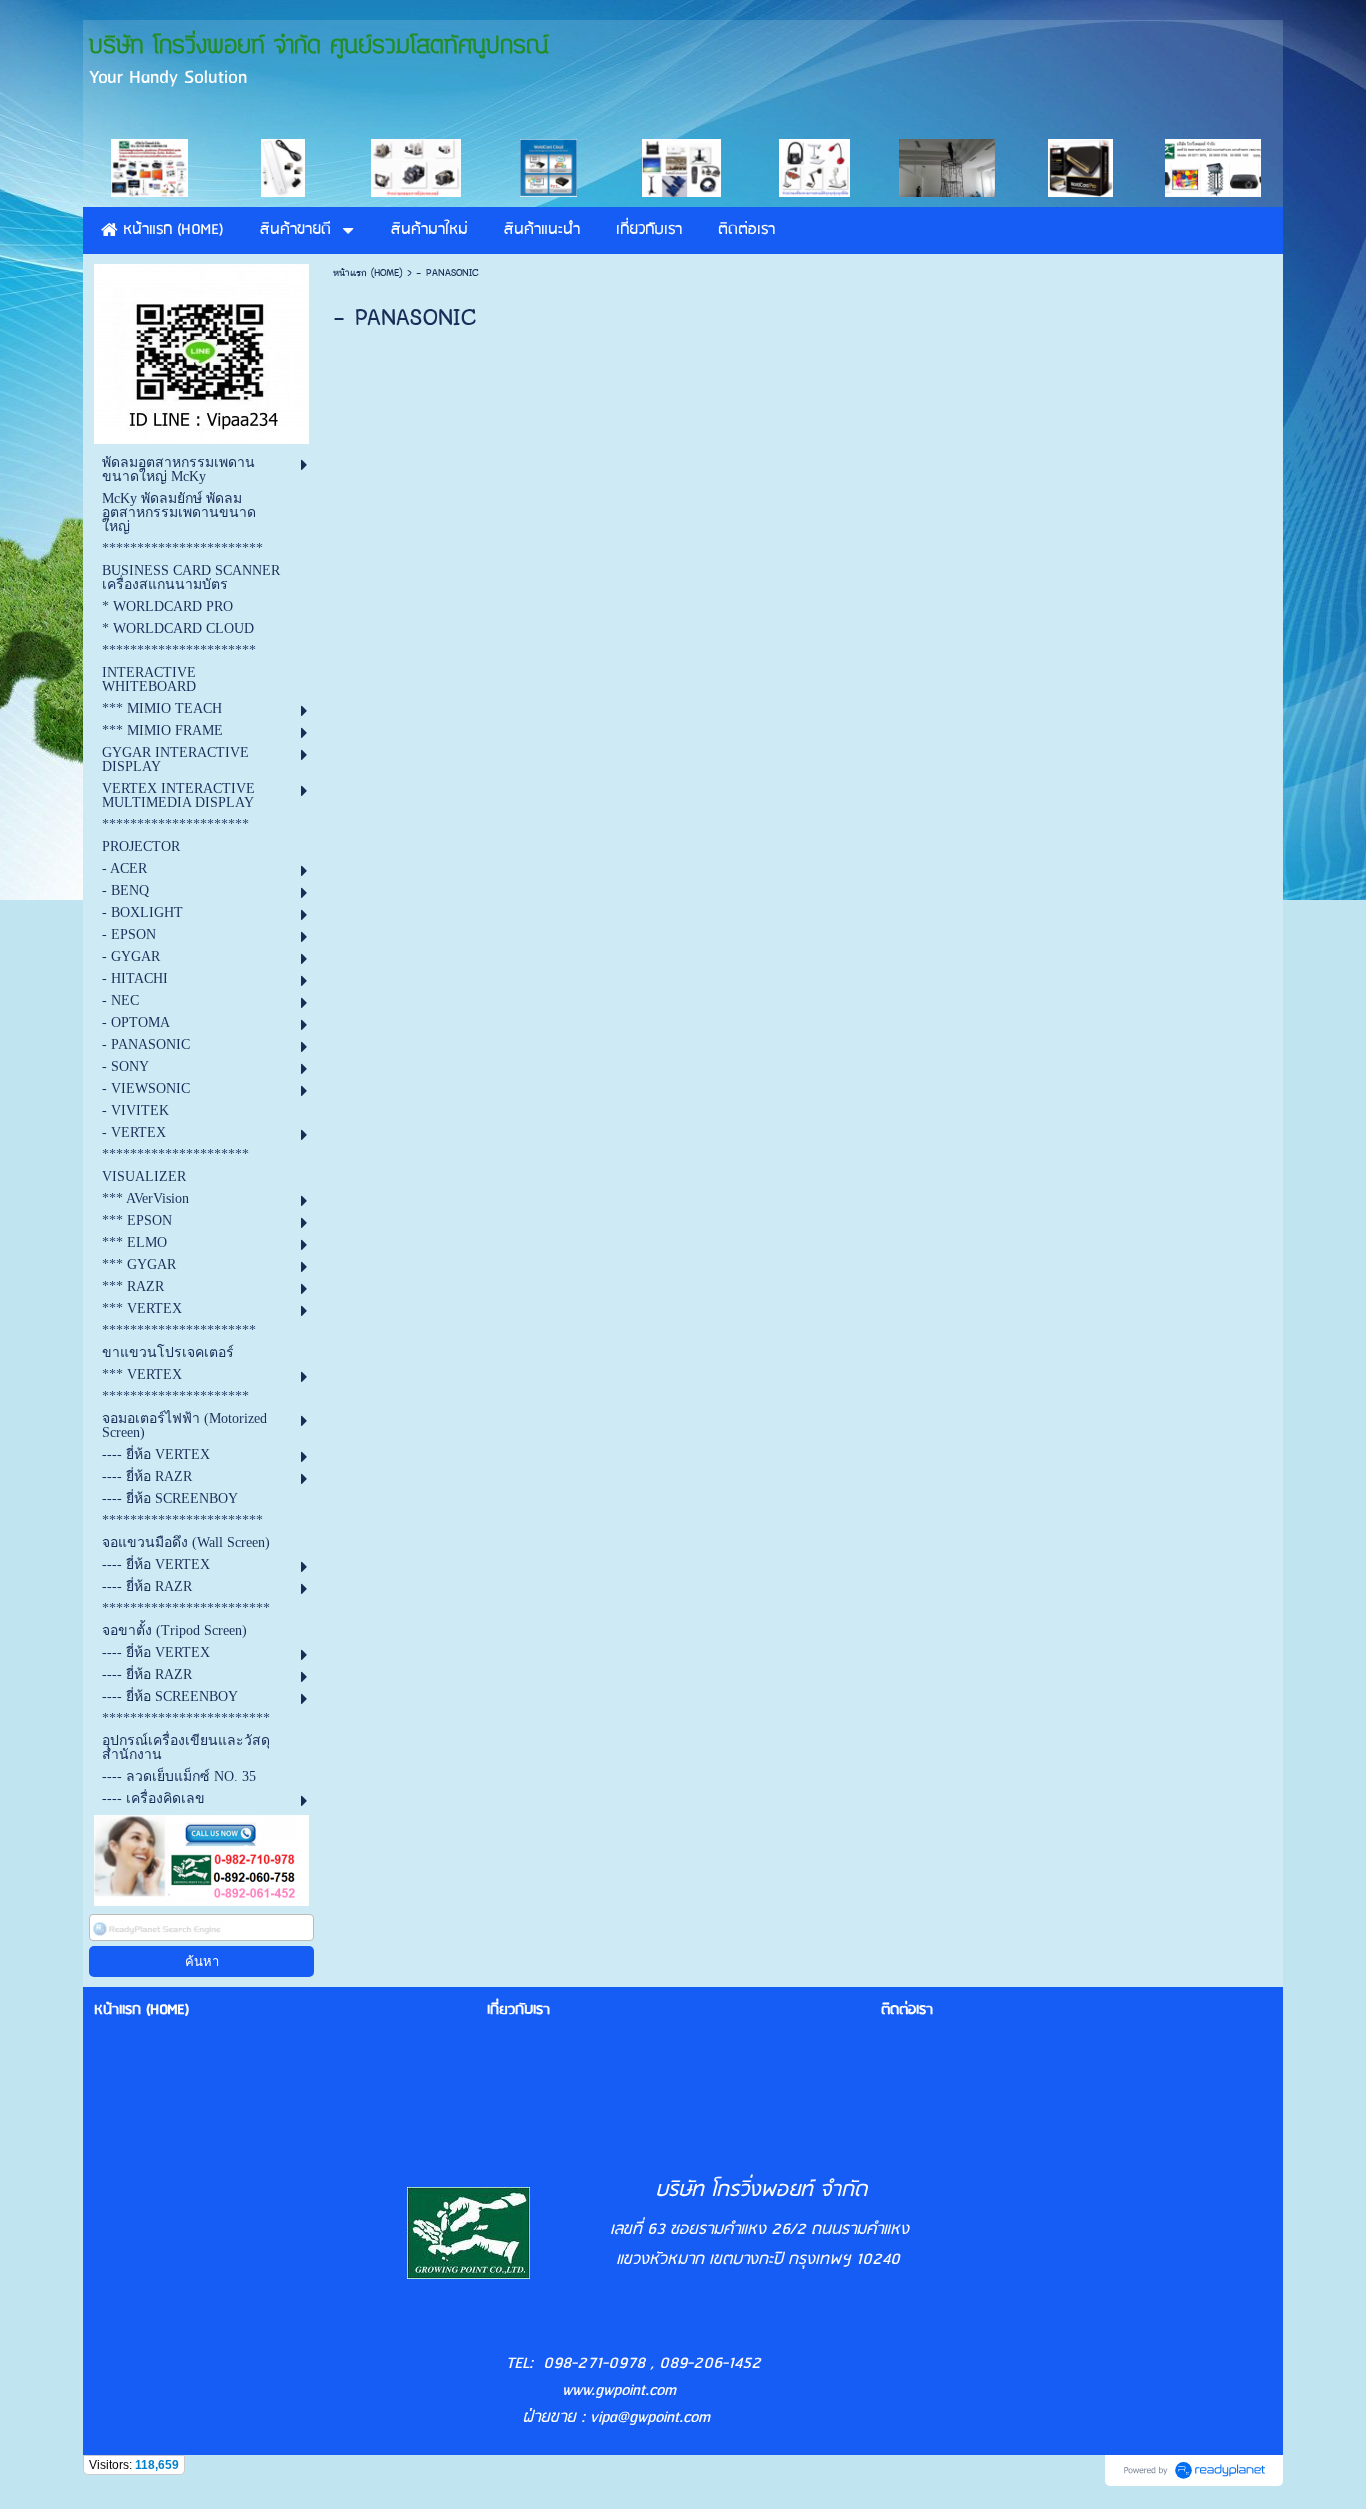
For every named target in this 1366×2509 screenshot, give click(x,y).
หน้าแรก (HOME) (368, 273)
